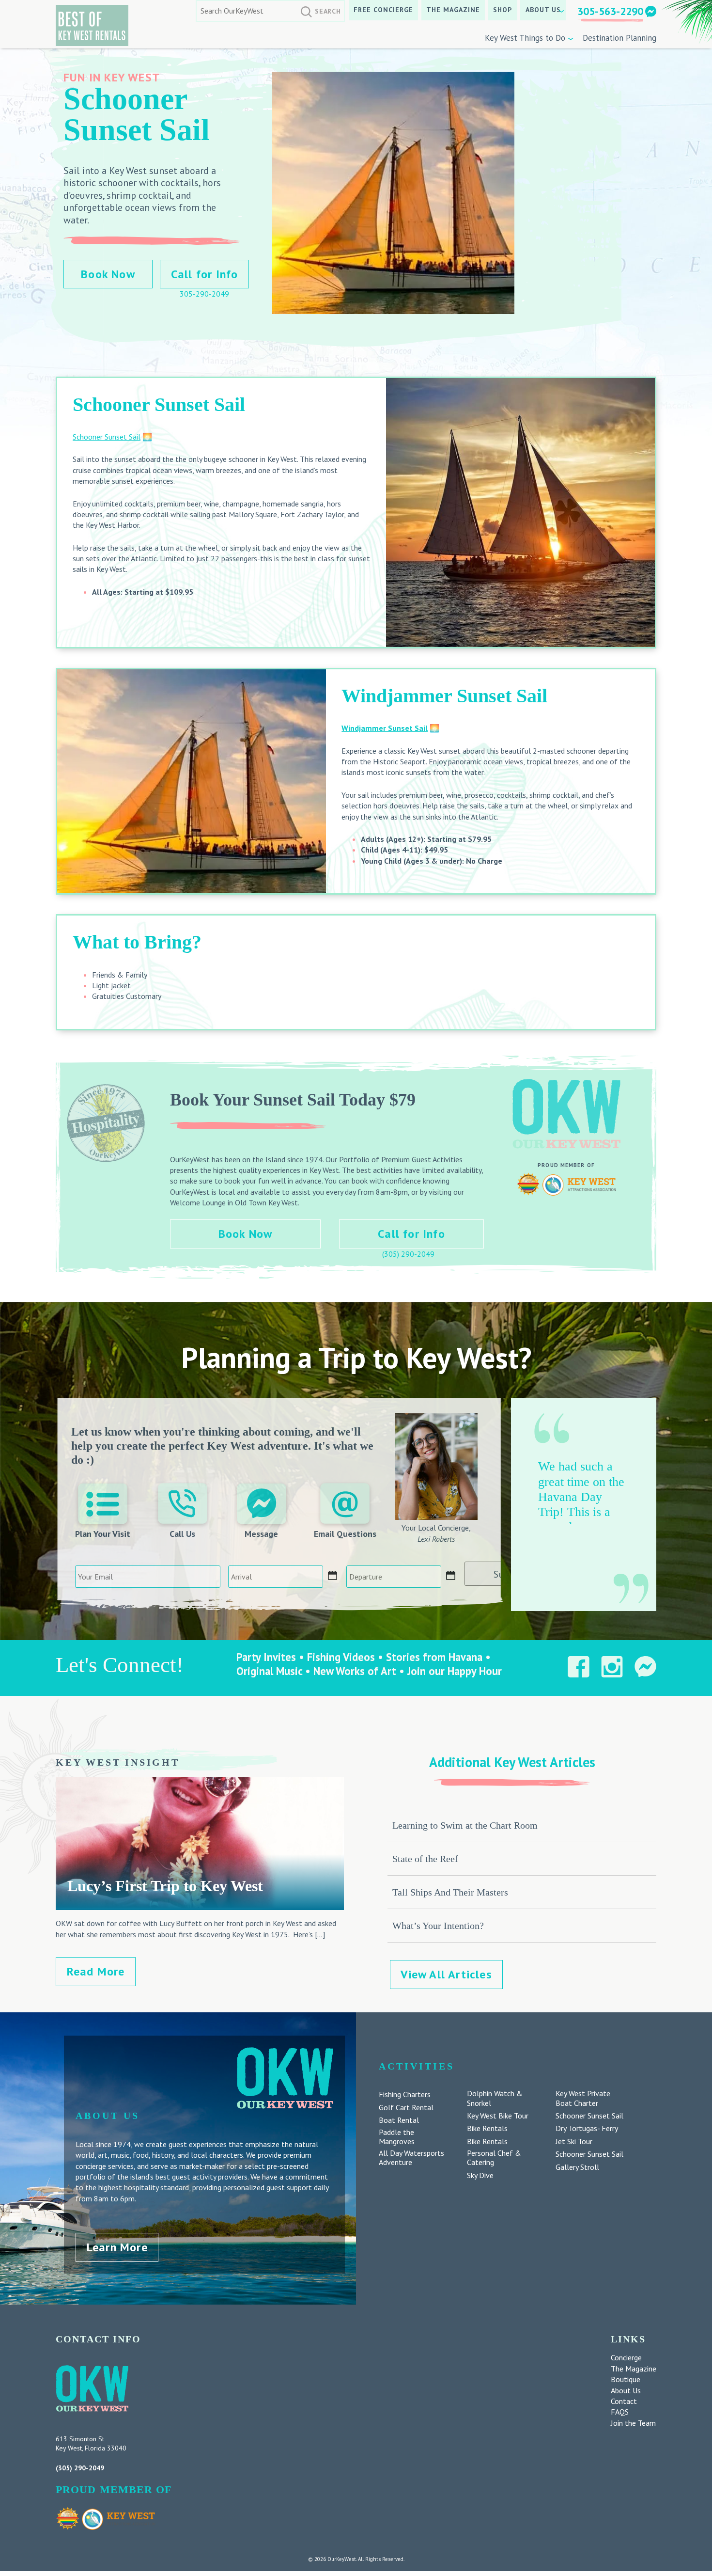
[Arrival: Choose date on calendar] (333, 1576)
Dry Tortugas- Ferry (587, 2128)
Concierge (626, 2357)
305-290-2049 (204, 294)
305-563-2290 (610, 11)
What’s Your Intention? (438, 1926)
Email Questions (345, 1534)
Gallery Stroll (577, 2167)
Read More (96, 1971)
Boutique (626, 2379)
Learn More (117, 2247)
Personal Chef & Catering (494, 2158)
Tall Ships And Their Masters (450, 1892)
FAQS (620, 2412)
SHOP (503, 10)
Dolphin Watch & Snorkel (495, 2098)
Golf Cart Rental (406, 2108)
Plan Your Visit (103, 1534)
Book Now (108, 274)
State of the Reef (425, 1859)
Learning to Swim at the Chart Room (465, 1825)
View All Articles (446, 1974)
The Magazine (453, 10)
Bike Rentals (487, 2128)
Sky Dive (480, 2175)
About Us (543, 10)
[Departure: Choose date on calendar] (451, 1576)
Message (261, 1534)
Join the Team (633, 2423)
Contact (624, 2401)
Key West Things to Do (525, 38)
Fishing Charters (405, 2094)
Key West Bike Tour (498, 2116)
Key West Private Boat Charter (583, 2098)
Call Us (182, 1534)
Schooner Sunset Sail (107, 437)
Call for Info (205, 274)
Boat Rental (399, 2120)
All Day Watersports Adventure (411, 2158)
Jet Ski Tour (574, 2141)
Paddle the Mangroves (397, 2137)
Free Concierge (383, 10)
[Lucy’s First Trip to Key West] (200, 1905)
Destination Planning (619, 38)
